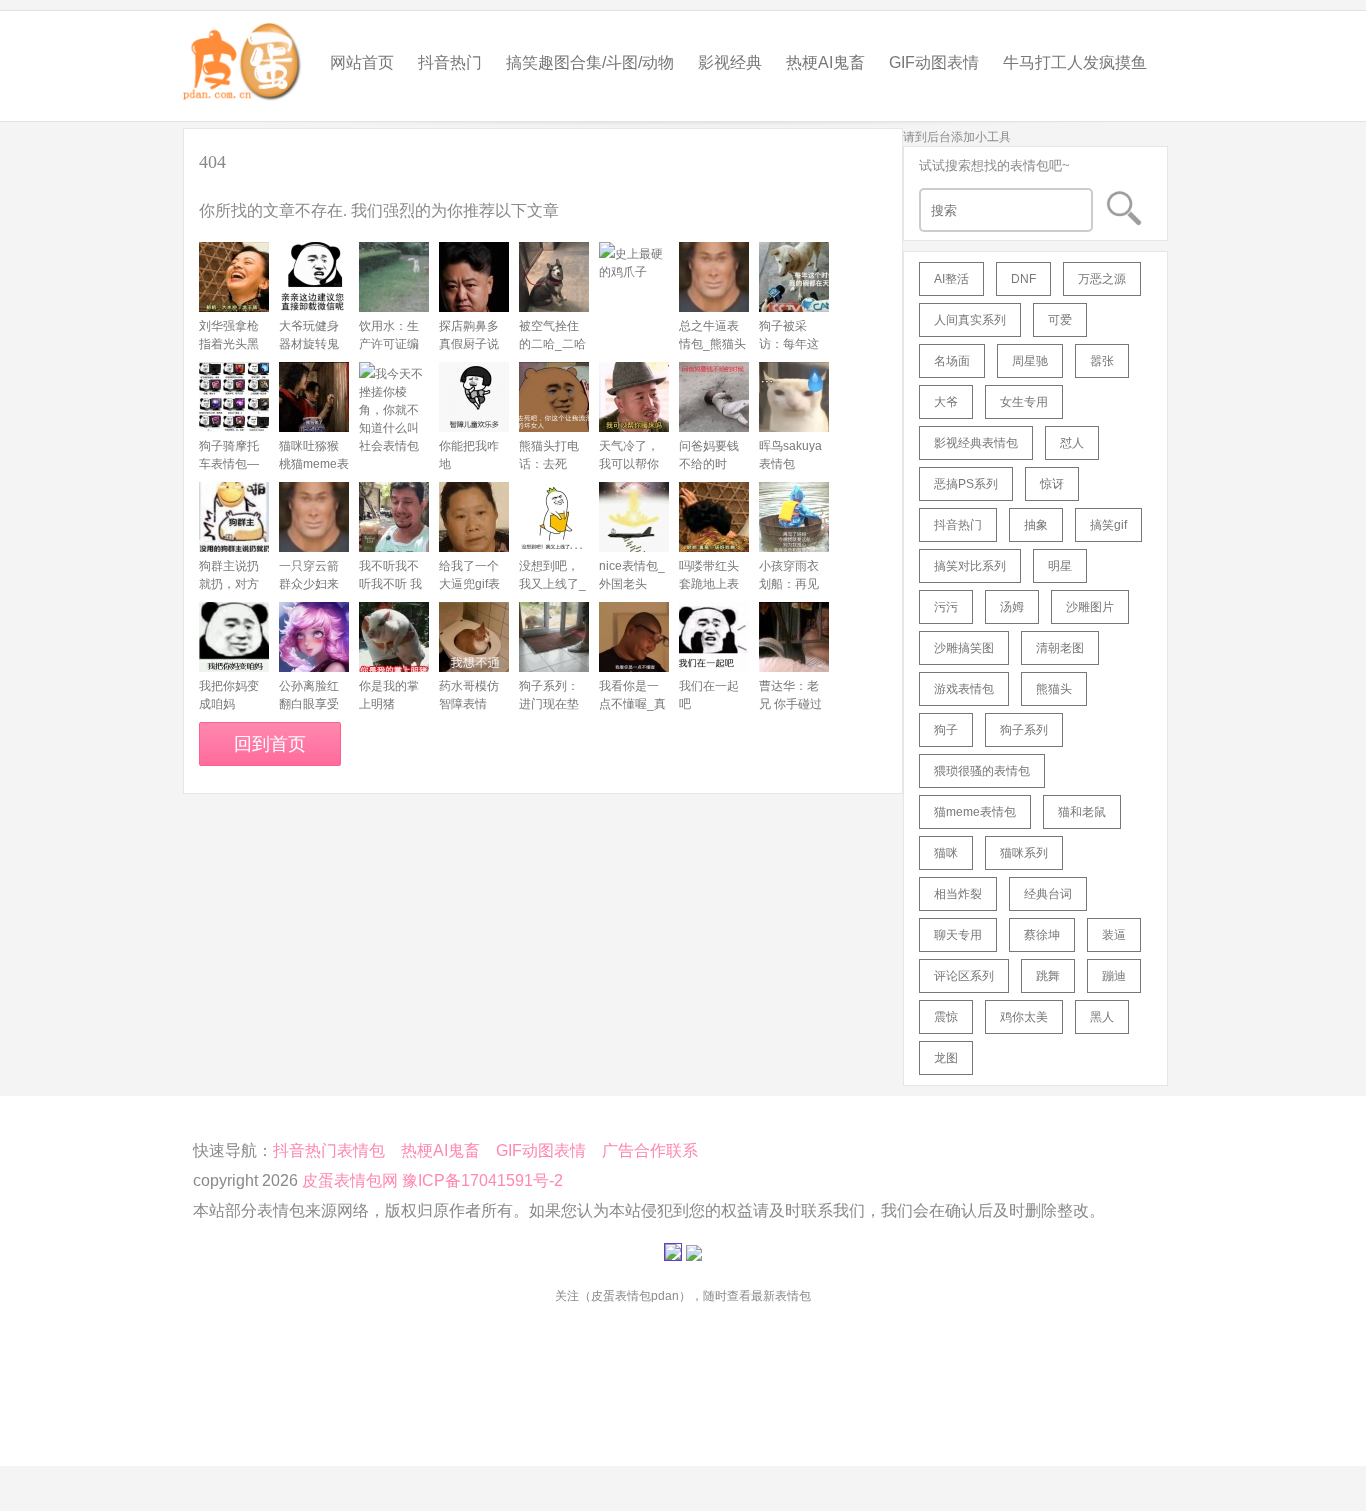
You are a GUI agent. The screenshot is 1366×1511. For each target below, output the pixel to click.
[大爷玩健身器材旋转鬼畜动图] (314, 277)
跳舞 (1048, 976)
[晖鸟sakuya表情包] (794, 397)
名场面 (952, 361)
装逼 (1114, 935)
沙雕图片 (1090, 607)
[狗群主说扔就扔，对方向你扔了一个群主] (234, 517)
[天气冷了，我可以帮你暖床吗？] (634, 397)
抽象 (1036, 525)
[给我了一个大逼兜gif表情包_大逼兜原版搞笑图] (474, 517)
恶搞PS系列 (966, 484)
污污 (946, 607)
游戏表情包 (964, 689)
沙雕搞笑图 (964, 648)
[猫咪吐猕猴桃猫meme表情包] (314, 397)
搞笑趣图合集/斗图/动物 (590, 62)
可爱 (1060, 320)
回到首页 (270, 744)
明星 (1060, 566)
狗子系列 (1024, 730)
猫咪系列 (1024, 853)
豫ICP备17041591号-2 (482, 1180)
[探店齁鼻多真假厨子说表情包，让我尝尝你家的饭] (474, 277)
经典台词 (1048, 894)
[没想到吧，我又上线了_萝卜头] (554, 517)
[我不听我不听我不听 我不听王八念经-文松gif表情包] (394, 517)
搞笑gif (1108, 525)
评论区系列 (964, 976)
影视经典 (730, 62)
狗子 (946, 730)
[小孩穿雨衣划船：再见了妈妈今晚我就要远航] (794, 517)
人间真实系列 (970, 320)
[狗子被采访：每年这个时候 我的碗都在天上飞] (794, 277)
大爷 (946, 402)
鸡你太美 (1024, 1017)
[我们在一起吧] (714, 637)
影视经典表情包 (976, 443)
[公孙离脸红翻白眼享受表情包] (314, 637)
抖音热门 (450, 62)
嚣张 (1102, 361)
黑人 (1102, 1017)
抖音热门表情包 (329, 1150)
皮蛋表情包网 (350, 1180)
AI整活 (951, 279)
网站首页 (362, 62)
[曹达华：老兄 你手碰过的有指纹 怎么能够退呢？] (794, 637)
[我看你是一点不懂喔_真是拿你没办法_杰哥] (634, 637)
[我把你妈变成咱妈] (234, 637)
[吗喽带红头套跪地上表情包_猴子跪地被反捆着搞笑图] (714, 517)
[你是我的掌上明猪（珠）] (394, 637)
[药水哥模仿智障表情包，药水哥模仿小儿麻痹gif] (474, 637)
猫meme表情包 (975, 812)
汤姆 (1012, 607)
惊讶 (1052, 484)
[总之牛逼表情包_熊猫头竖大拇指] (714, 277)
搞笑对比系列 (970, 566)
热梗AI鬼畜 (825, 62)
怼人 (1072, 443)
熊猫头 (1054, 689)
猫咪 (946, 853)
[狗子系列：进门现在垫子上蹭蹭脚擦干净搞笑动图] (554, 637)
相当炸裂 (958, 894)
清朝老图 (1060, 648)
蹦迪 (1114, 976)
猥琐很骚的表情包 (982, 771)
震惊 (946, 1017)
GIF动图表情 (934, 62)
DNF (1023, 279)
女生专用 (1024, 402)
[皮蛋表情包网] (243, 56)
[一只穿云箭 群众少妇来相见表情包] (314, 517)
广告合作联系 (650, 1150)
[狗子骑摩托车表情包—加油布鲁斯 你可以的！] (234, 397)
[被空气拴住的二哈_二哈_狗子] (554, 277)
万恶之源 (1102, 279)
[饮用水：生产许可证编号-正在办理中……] (394, 277)
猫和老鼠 (1082, 812)
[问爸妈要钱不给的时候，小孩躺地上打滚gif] (714, 397)
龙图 (946, 1058)
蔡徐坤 (1042, 935)
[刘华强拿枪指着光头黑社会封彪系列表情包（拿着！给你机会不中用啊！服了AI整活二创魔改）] (234, 277)
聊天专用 (958, 935)
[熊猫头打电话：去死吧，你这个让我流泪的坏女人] (554, 397)
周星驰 (1030, 361)
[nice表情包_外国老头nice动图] (634, 517)
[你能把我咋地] (474, 397)
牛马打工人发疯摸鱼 (1075, 62)
